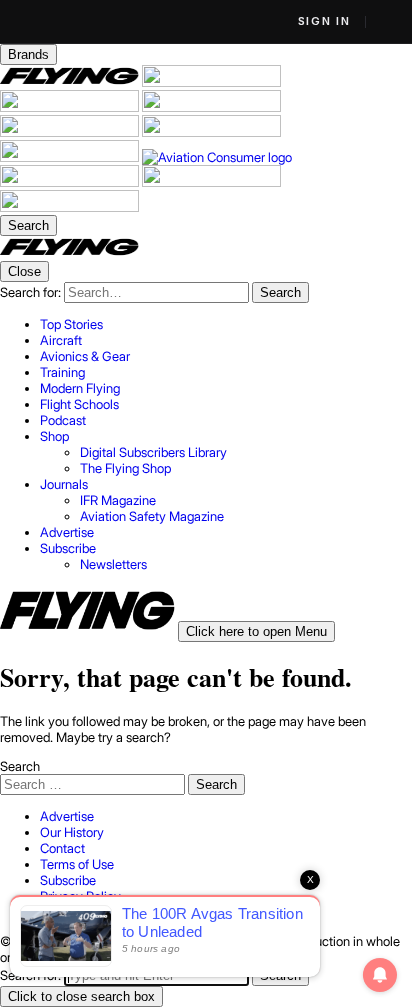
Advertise (67, 816)
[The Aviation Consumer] (217, 157)
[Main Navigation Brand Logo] (69, 253)
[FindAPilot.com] (211, 182)
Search (20, 766)
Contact (62, 848)
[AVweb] (211, 107)
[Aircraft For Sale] (211, 82)
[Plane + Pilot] (71, 157)
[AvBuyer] (71, 132)
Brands (28, 54)
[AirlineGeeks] (71, 107)
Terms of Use (77, 864)
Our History (72, 832)
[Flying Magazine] (71, 82)
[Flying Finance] (71, 182)
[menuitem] (226, 324)
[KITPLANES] (211, 132)
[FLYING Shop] (69, 207)
